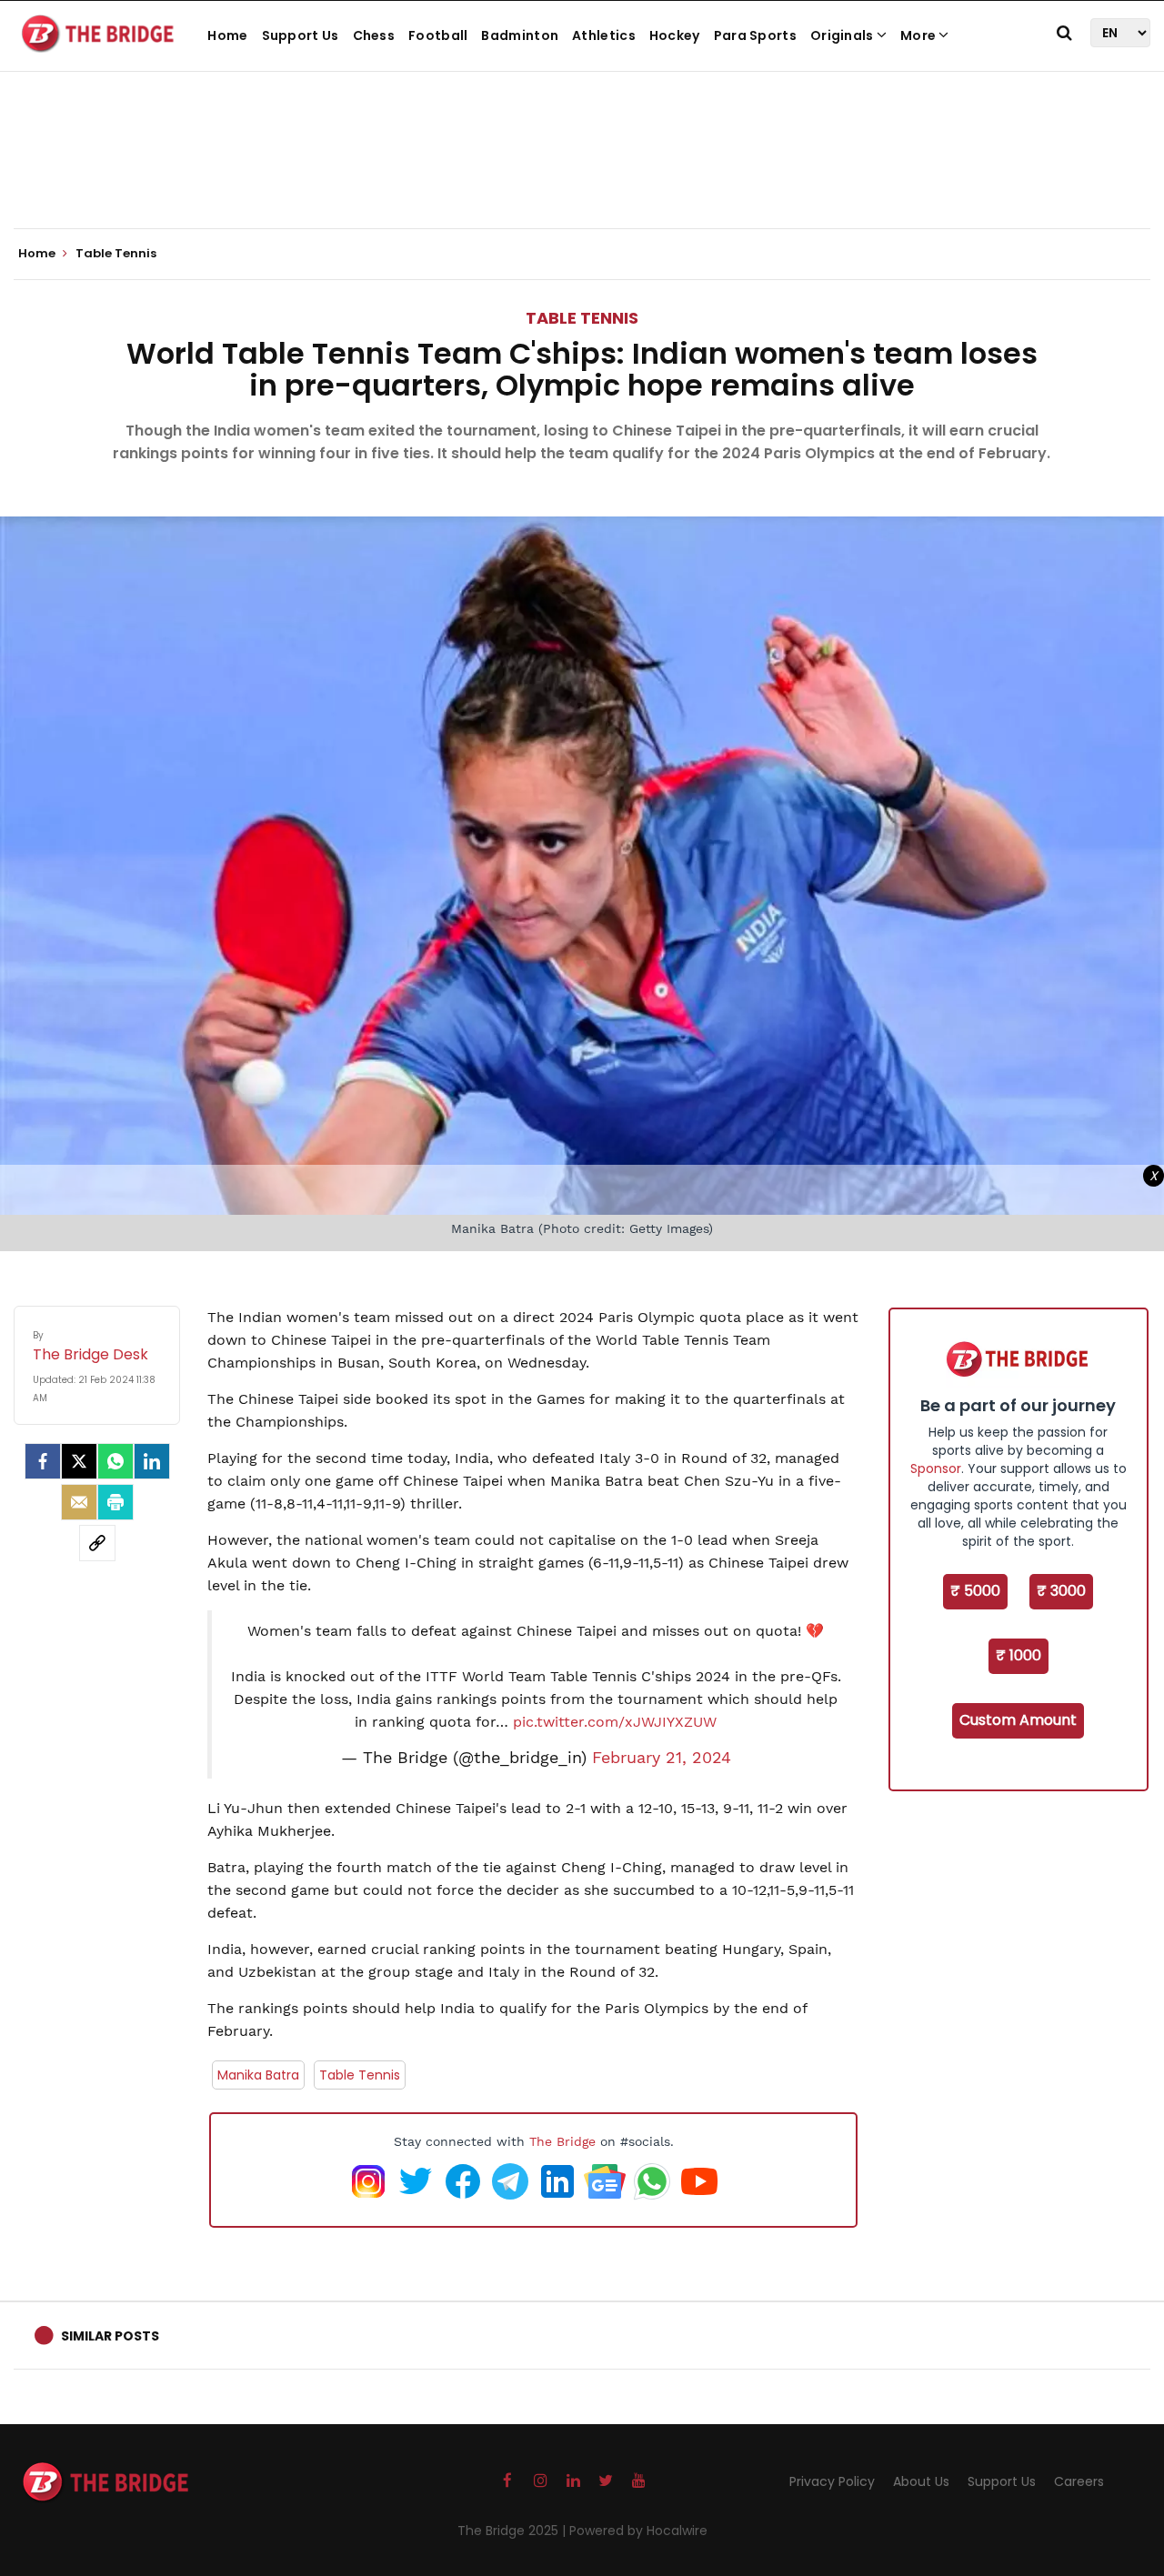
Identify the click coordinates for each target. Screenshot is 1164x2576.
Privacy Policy (832, 2481)
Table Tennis (582, 318)
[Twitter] (79, 1461)
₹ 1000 (1018, 1655)
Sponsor (936, 1468)
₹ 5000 (975, 1591)
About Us (921, 2481)
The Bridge (562, 2141)
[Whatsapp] (115, 1461)
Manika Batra (258, 2075)
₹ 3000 (1061, 1591)
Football (438, 35)
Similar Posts (110, 2336)
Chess (374, 35)
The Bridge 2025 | (513, 2531)
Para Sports (755, 35)
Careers (1079, 2481)
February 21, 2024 (662, 1758)
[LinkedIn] (152, 1461)
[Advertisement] (582, 173)
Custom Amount (1018, 1720)
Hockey (675, 35)
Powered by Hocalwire (638, 2531)
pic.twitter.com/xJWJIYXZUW (615, 1722)
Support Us (301, 35)
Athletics (604, 35)
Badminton (520, 35)
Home (227, 35)
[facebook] (43, 1461)
